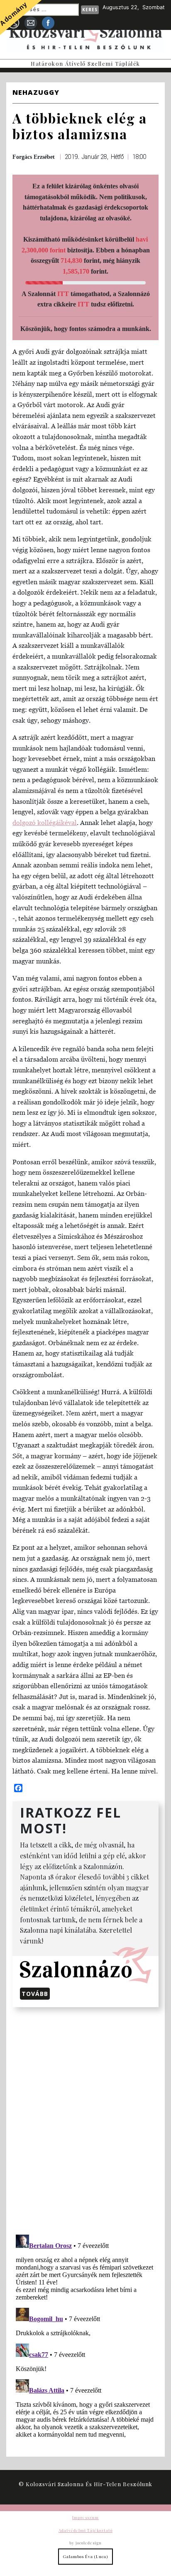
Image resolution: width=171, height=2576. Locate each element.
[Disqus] (85, 2119)
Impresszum (85, 2517)
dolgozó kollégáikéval (45, 822)
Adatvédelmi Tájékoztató (85, 2530)
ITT (63, 294)
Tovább (35, 1994)
